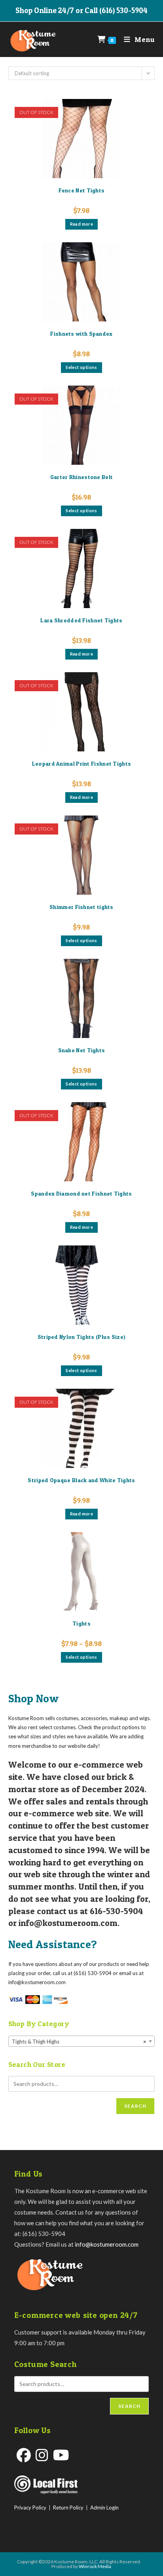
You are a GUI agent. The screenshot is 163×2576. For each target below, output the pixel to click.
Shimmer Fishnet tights (81, 907)
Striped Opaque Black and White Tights (81, 1480)
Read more (82, 224)
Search (135, 2106)
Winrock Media (95, 2566)
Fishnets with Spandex (81, 334)
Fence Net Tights (82, 190)
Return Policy (68, 2508)
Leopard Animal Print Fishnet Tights (82, 763)
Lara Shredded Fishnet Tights (81, 620)
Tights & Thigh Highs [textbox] (79, 2042)
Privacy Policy (30, 2508)
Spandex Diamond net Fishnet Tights (81, 1193)
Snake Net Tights (82, 1050)
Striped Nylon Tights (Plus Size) (82, 1337)
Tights (81, 1623)
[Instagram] (42, 2455)
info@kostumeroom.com (107, 2244)
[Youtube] (61, 2455)
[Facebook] (24, 2455)
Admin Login (104, 2508)
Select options (81, 367)
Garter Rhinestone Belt (82, 477)
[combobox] (82, 2041)
